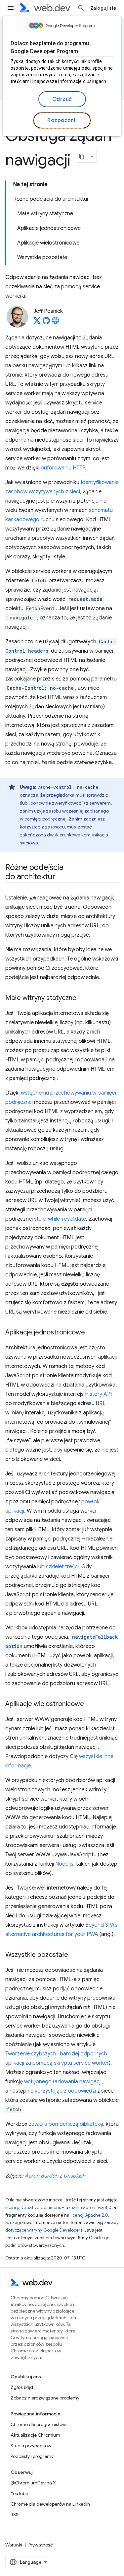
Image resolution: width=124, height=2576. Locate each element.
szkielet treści (62, 1567)
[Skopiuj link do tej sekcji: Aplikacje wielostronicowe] (90, 1704)
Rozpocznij (62, 120)
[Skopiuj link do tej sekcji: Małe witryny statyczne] (82, 998)
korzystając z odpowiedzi (65, 2091)
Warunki (14, 2545)
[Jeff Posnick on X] (37, 322)
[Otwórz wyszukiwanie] (81, 8)
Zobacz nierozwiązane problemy (45, 2398)
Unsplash (74, 2176)
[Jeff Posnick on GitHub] (46, 322)
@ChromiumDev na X (33, 2483)
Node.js (64, 1864)
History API (98, 1394)
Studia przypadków (31, 2446)
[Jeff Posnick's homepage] (56, 322)
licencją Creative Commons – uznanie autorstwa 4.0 (58, 2208)
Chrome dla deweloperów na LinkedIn (50, 2504)
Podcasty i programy (32, 2456)
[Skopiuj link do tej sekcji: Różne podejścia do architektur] (62, 877)
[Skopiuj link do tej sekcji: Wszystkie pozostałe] (74, 1955)
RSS (15, 2515)
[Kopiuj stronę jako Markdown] (82, 157)
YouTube (19, 2493)
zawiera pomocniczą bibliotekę (66, 2124)
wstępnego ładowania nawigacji (63, 2082)
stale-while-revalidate (60, 1219)
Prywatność (41, 2545)
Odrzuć (62, 99)
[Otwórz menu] (11, 8)
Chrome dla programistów (38, 2424)
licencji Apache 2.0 (89, 2215)
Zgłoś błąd (22, 2387)
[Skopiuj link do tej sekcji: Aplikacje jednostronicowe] (91, 1333)
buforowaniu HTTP (63, 468)
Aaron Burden (41, 2176)
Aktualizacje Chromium (35, 2435)
